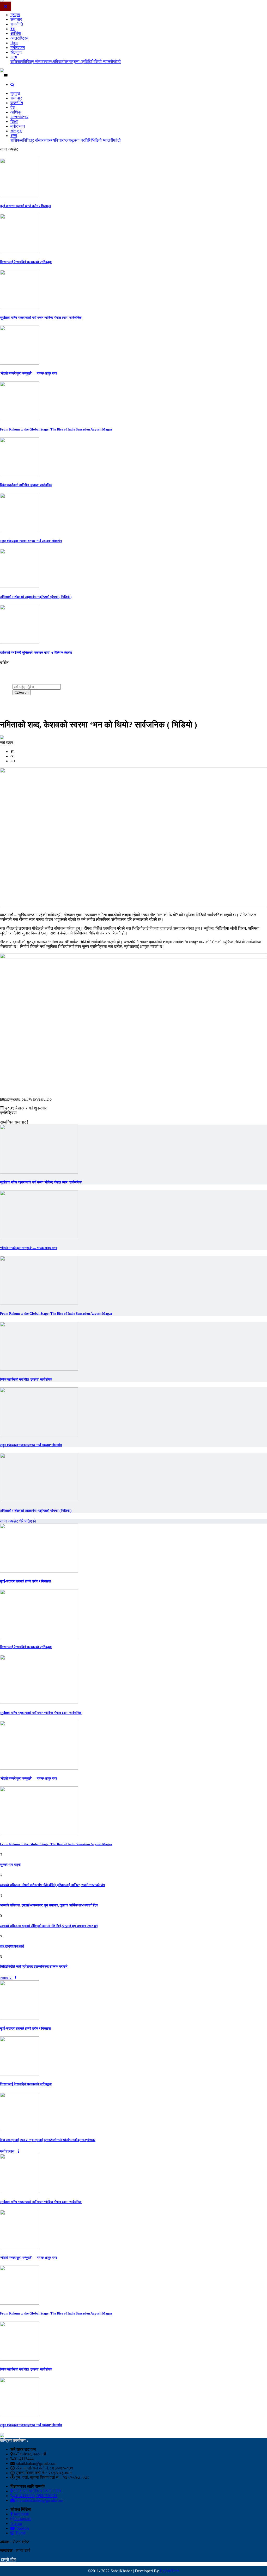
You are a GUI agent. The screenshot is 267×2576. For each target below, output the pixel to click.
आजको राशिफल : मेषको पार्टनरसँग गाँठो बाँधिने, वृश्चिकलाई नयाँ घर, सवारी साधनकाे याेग (52, 1885)
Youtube (22, 2528)
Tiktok (20, 2533)
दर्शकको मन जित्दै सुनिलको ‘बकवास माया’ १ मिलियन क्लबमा (36, 653)
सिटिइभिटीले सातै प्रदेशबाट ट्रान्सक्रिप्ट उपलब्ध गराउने (34, 1966)
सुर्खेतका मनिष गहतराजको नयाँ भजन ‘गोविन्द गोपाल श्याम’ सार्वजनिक (41, 318)
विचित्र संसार (33, 62)
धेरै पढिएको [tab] (28, 1521)
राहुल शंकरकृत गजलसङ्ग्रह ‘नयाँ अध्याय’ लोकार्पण (31, 541)
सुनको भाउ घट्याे (10, 1865)
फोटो (117, 62)
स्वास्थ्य (49, 62)
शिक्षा (14, 43)
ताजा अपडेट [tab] (9, 1521)
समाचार (16, 19)
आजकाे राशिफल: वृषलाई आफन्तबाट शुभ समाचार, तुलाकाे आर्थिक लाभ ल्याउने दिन (49, 1905)
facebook (21, 2514)
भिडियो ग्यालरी (102, 62)
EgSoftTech (170, 2571)
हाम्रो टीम (8, 2559)
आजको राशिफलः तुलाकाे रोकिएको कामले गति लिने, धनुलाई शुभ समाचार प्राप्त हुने (49, 1926)
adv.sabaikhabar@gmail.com (39, 2500)
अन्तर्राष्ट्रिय (19, 38)
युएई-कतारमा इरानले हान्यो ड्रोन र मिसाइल (25, 206)
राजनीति (17, 24)
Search (23, 692)
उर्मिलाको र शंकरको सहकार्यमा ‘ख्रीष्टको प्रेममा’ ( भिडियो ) (36, 597)
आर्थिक (16, 33)
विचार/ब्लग (63, 62)
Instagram (23, 2519)
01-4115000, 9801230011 (36, 2496)
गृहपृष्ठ (15, 15)
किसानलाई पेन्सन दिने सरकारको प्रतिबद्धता (26, 262)
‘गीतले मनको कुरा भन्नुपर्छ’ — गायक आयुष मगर (29, 373)
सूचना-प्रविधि (81, 62)
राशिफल (17, 62)
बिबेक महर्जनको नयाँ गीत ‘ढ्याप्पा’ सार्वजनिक (26, 485)
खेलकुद (16, 52)
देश (13, 29)
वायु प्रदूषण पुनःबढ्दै (12, 1946)
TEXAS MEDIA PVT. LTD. (38, 2491)
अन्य (14, 57)
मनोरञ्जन (18, 48)
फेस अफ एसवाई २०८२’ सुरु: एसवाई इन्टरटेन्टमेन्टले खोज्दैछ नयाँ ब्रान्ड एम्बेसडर (48, 2140)
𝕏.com (16, 2524)
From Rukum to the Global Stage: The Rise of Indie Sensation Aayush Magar (56, 429)
